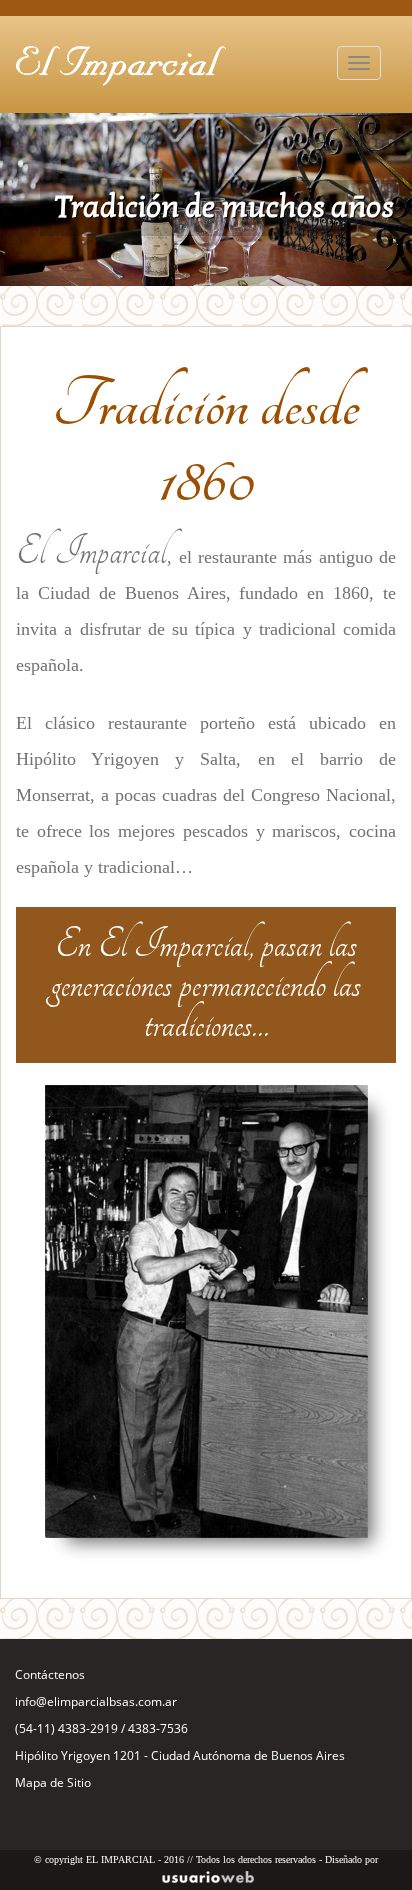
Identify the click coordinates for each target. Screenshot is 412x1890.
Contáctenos (50, 1674)
